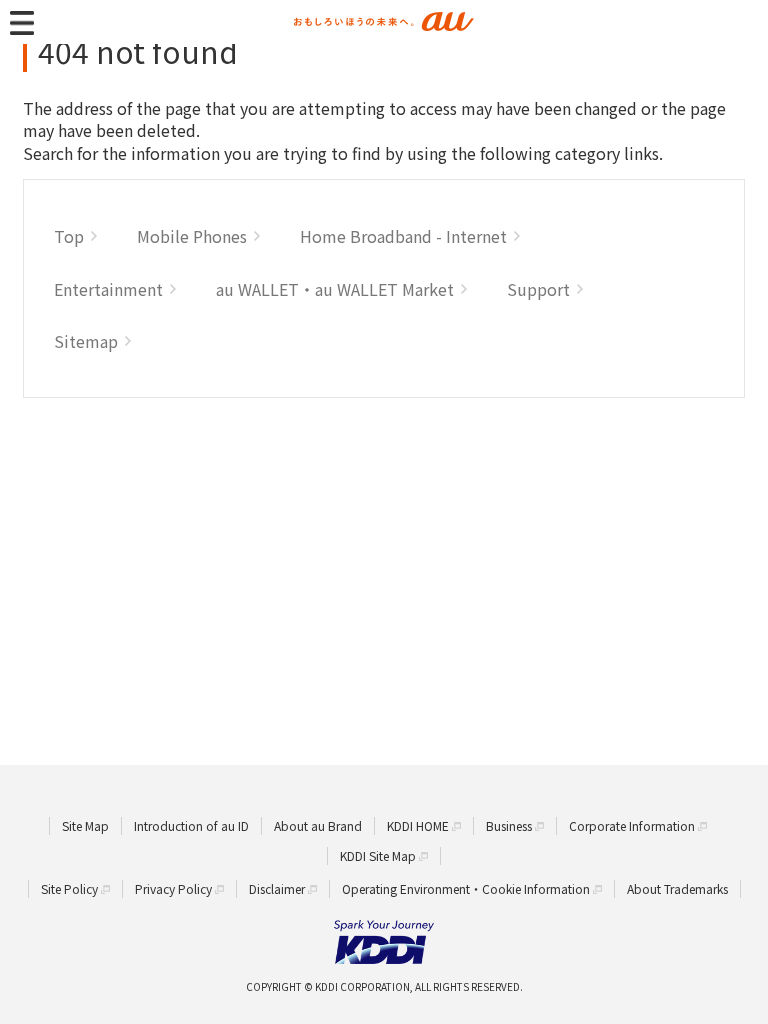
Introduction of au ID (191, 825)
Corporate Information (632, 825)
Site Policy (69, 888)
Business (509, 825)
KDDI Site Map (378, 855)
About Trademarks (677, 888)
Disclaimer (277, 888)
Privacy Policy (173, 888)
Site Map (85, 825)
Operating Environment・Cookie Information (466, 888)
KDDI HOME (418, 825)
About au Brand (318, 825)
